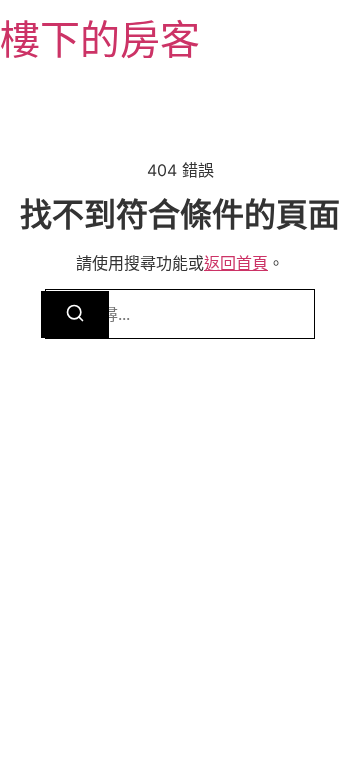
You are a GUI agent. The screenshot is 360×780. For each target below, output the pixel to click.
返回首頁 (236, 263)
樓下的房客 (100, 39)
